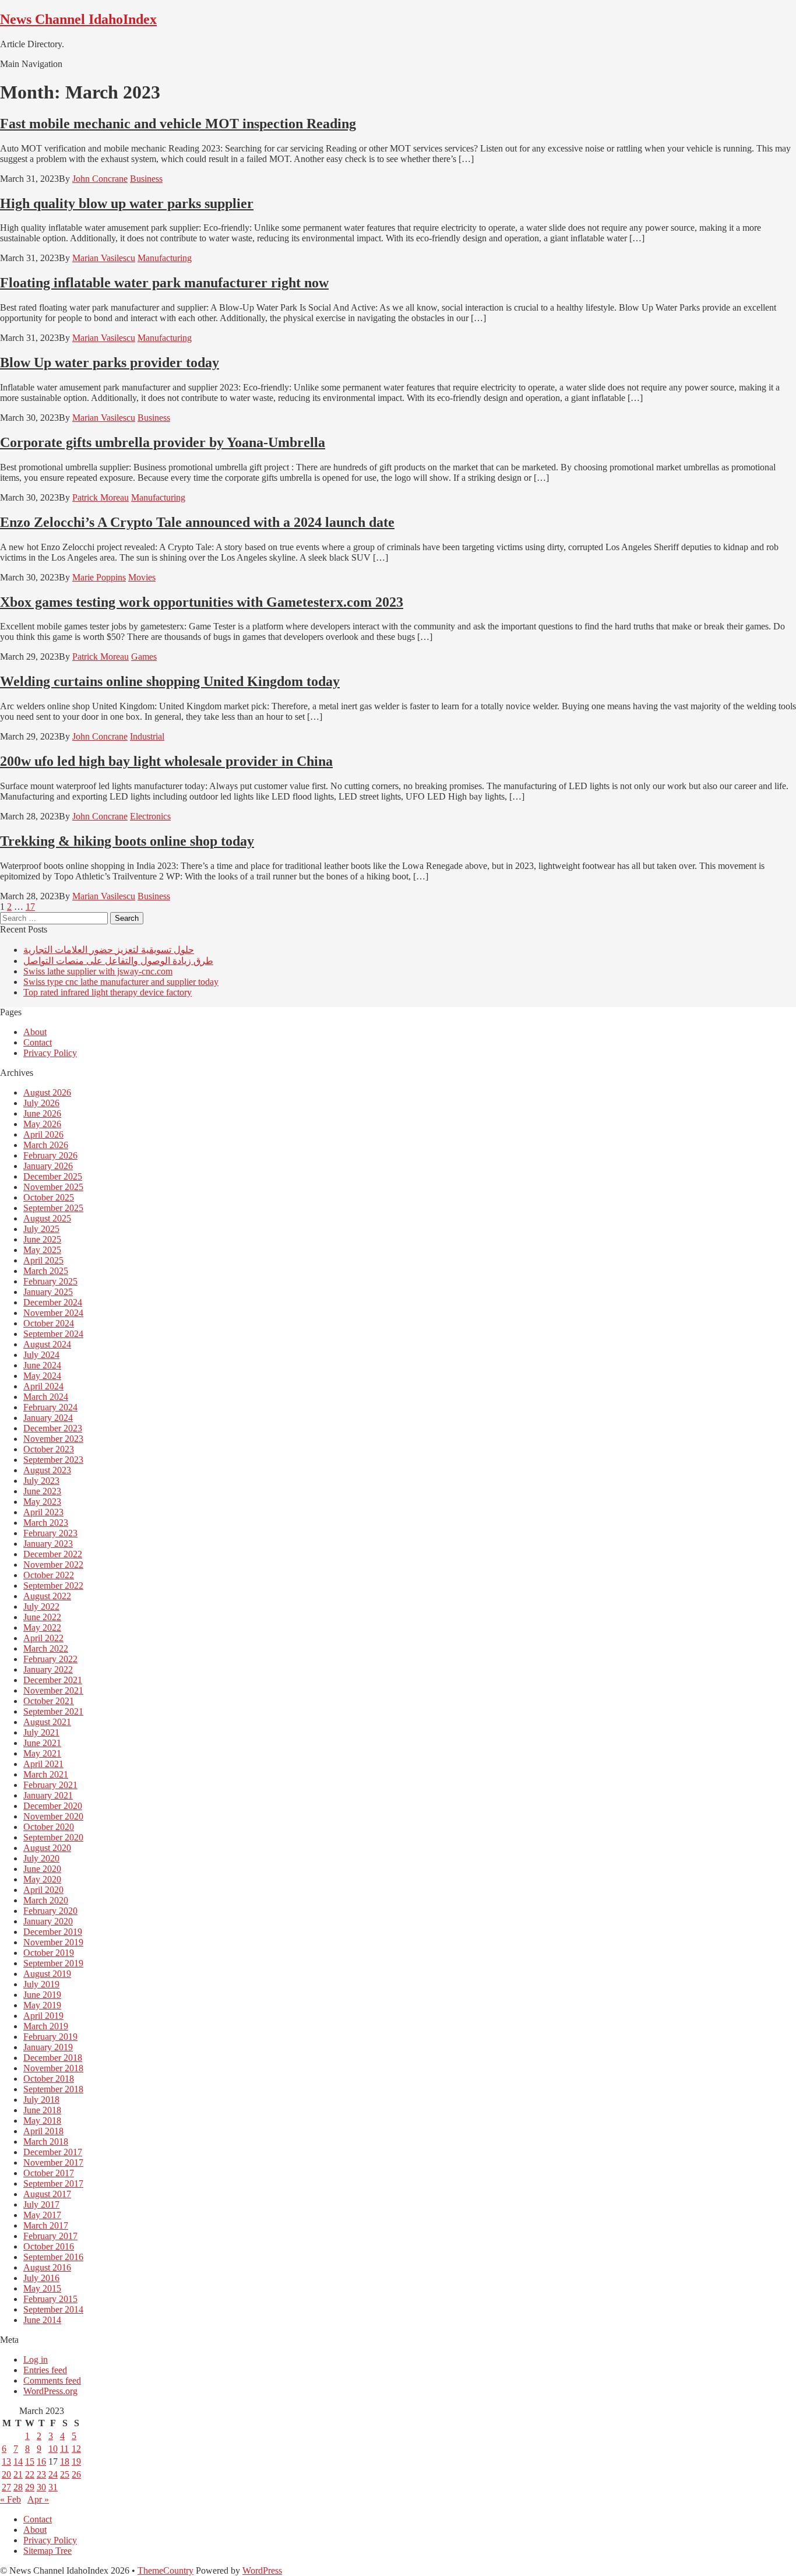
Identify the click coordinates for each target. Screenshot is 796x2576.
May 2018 (42, 2121)
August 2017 (47, 2194)
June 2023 (42, 1491)
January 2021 (48, 1795)
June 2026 (42, 1113)
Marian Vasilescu (104, 258)
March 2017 (46, 2225)
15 (30, 2461)
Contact (38, 1042)
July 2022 (41, 1607)
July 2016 (41, 2278)
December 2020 (53, 1806)
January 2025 (48, 1292)
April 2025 (43, 1260)
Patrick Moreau (101, 497)
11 (64, 2449)
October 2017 (49, 2173)
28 (18, 2487)
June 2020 (42, 1869)
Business (146, 179)
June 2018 (42, 2110)
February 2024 (50, 1407)
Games (144, 657)
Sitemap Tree (47, 2551)
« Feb (10, 2499)
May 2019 (42, 2005)
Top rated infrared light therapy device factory (108, 992)
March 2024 (46, 1397)
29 (30, 2487)
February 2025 (50, 1281)
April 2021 (43, 1764)
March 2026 (46, 1145)
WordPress (262, 2570)
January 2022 (48, 1669)
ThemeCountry (165, 2570)
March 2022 (46, 1648)
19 (76, 2461)
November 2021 (53, 1690)
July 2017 (41, 2204)
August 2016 (47, 2267)
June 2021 (42, 1743)
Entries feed (45, 2370)
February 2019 (50, 2037)
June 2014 (42, 2320)
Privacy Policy (50, 1053)
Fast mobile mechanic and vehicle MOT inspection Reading (178, 124)
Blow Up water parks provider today (110, 363)
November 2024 (53, 1313)
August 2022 (47, 1596)
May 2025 (42, 1250)
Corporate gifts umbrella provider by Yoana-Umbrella (163, 442)
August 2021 (47, 1722)
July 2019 (41, 1984)
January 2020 (48, 1921)
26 (76, 2474)
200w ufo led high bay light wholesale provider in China (166, 761)
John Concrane (100, 179)
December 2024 (53, 1302)
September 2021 (53, 1711)
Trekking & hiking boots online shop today (127, 841)
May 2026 (42, 1124)
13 (6, 2461)
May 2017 (42, 2215)
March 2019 (46, 2026)
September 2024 (53, 1334)
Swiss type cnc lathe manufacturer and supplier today (121, 982)
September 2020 (53, 1837)
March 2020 (46, 1900)
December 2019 (53, 1932)
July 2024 (41, 1355)
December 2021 (53, 1680)
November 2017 (53, 2162)
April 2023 (43, 1512)
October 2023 (49, 1449)
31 (53, 2487)
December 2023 (53, 1428)
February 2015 (50, 2299)
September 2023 (53, 1460)
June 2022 (42, 1617)
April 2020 (43, 1890)
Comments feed (52, 2380)
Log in (36, 2359)
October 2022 (49, 1575)
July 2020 (41, 1858)
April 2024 (43, 1386)
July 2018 (41, 2100)
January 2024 (48, 1418)
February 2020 (50, 1911)
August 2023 (47, 1470)
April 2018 (43, 2131)
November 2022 (53, 1565)
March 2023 (46, 1523)
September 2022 (53, 1586)
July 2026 (41, 1103)
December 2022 (53, 1554)
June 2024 (42, 1365)
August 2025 (47, 1218)
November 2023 (53, 1439)
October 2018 (49, 2079)
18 (65, 2461)
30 (41, 2487)
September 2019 (53, 1963)
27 (6, 2487)
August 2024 (47, 1344)
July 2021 (41, 1732)
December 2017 (53, 2152)
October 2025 (49, 1197)
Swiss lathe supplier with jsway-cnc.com (98, 971)
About (35, 1032)
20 (6, 2474)
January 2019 (48, 2047)
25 (65, 2474)
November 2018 (53, 2068)
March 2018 (46, 2142)
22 (30, 2474)
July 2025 (41, 1229)
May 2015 (42, 2288)
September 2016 (53, 2257)
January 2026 (48, 1166)
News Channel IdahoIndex (78, 19)
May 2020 (42, 1879)
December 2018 (53, 2058)
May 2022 (42, 1627)
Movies (142, 577)
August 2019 (47, 1974)
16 (41, 2461)
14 (18, 2461)
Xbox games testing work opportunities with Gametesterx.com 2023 (202, 602)
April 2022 (43, 1638)
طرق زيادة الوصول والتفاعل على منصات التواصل (118, 961)
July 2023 (41, 1481)
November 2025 (53, 1187)
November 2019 (53, 1942)
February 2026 (50, 1155)
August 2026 (47, 1092)
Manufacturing (165, 258)
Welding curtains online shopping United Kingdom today (170, 681)
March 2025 (46, 1271)
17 (30, 907)
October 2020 (49, 1827)
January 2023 (48, 1544)
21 (18, 2474)
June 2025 (42, 1239)
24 (53, 2474)
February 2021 (50, 1785)
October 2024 (49, 1323)
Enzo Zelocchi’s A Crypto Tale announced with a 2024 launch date (197, 522)
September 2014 (53, 2309)
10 (53, 2449)
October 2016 (49, 2246)
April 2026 (43, 1134)
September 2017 (53, 2183)
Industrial (147, 736)
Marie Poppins (99, 577)
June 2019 (42, 1995)
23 (41, 2474)
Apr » (38, 2499)
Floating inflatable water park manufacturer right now (164, 283)
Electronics (150, 816)
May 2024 (42, 1376)
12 (76, 2449)
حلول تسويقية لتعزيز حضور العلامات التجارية (109, 950)
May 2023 (42, 1502)
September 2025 (53, 1208)
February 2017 (50, 2236)
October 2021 (49, 1701)
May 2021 (42, 1753)
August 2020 (47, 1848)
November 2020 (53, 1816)
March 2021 (46, 1774)
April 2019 (43, 2016)
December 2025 (53, 1176)
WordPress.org (50, 2391)
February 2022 (50, 1659)
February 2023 (50, 1533)
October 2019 (49, 1953)
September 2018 (53, 2089)
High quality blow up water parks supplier (127, 203)
